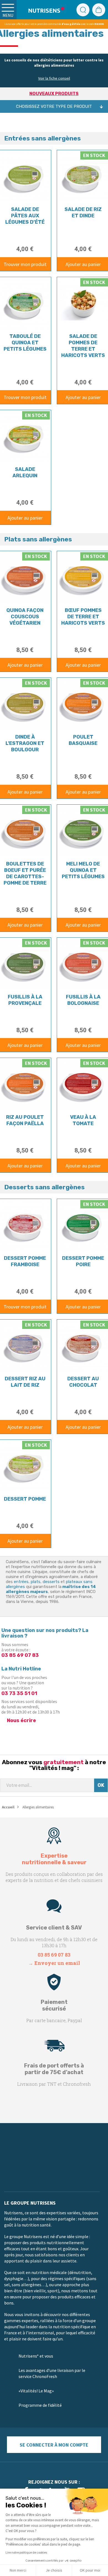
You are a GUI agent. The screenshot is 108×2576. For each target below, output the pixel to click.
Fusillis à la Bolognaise (83, 1000)
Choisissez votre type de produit (54, 106)
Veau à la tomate (83, 1120)
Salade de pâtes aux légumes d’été (25, 216)
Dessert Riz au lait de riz (25, 1382)
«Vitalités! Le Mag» (36, 2391)
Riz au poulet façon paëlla (25, 1120)
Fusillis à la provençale (25, 1000)
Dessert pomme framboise (25, 1261)
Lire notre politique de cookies (26, 2552)
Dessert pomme (25, 1499)
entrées (21, 1582)
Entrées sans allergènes (43, 138)
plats (36, 1582)
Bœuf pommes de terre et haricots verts (83, 617)
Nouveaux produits (54, 94)
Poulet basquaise (83, 740)
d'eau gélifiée (71, 24)
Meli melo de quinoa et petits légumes (83, 870)
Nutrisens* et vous (36, 2356)
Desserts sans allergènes (44, 1187)
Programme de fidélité (40, 2405)
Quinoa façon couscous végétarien (25, 617)
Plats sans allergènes (38, 539)
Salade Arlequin (25, 472)
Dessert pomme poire (83, 1261)
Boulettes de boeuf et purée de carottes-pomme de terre (25, 873)
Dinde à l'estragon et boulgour (25, 743)
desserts (51, 1582)
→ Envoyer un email (54, 1963)
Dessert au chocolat (83, 1382)
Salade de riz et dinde (83, 213)
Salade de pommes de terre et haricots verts (83, 346)
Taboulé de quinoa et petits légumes (25, 343)
